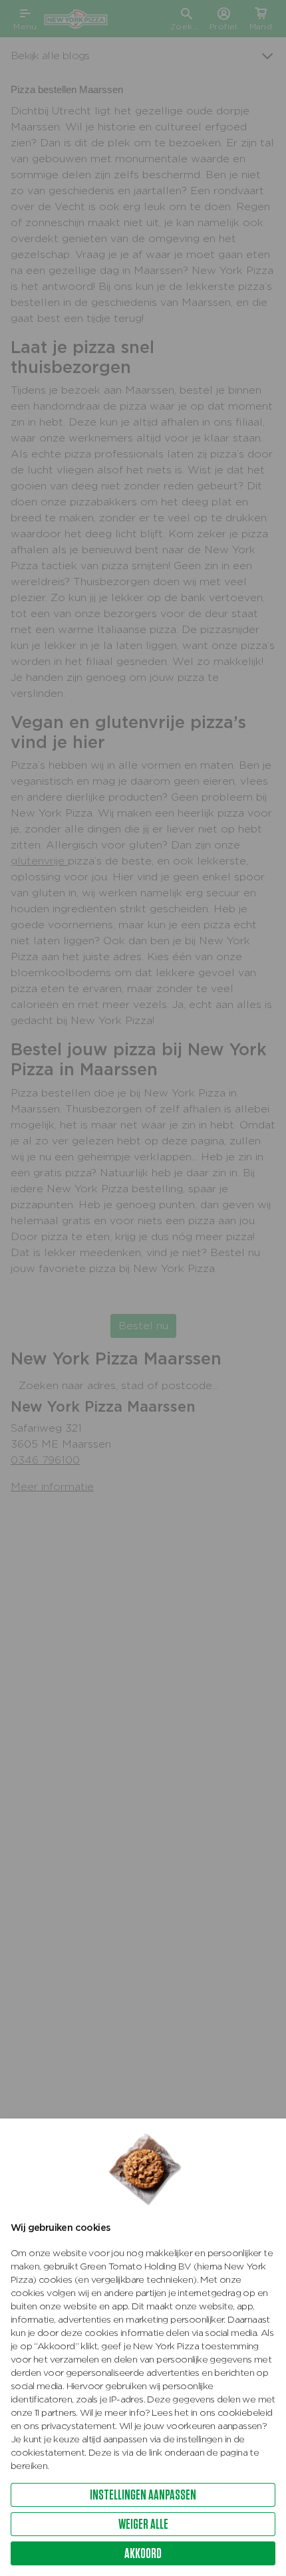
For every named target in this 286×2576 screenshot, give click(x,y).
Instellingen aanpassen (143, 2495)
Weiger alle (143, 2524)
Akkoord (143, 2553)
